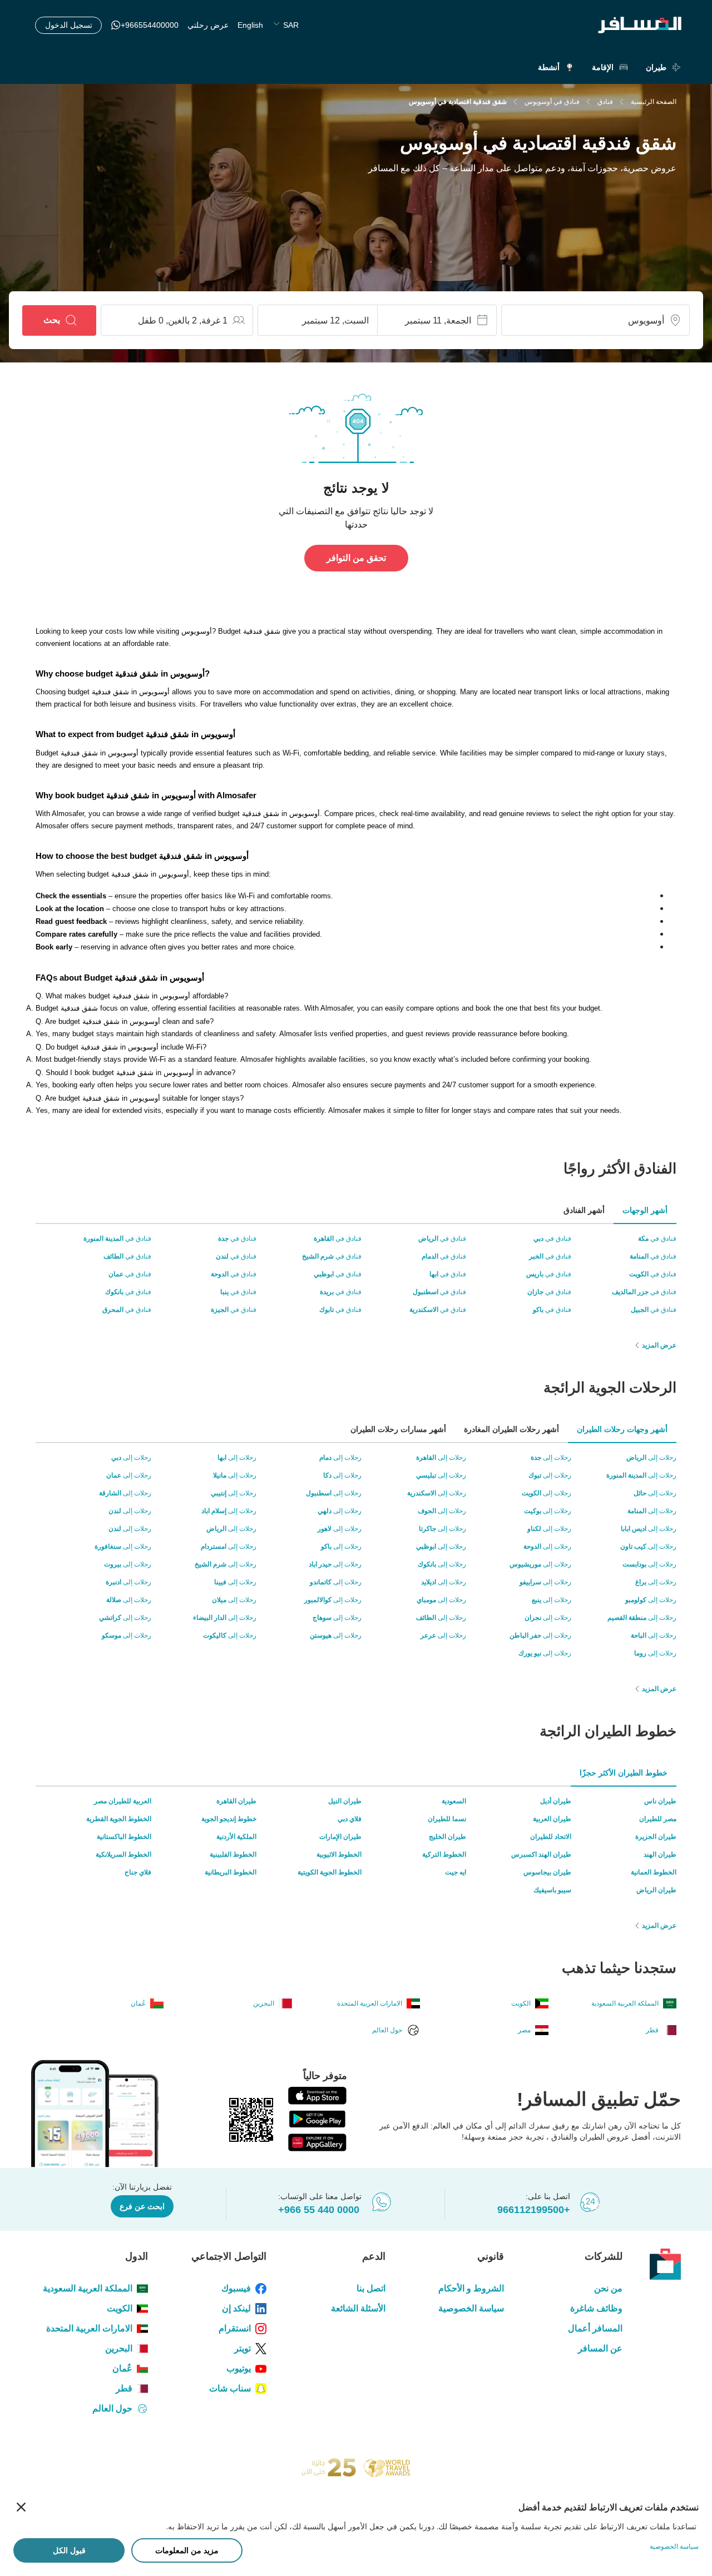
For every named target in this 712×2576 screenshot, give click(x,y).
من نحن (608, 2288)
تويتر (243, 2348)
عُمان (122, 2368)
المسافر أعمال (595, 2328)
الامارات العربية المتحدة (89, 2328)
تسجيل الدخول (69, 25)
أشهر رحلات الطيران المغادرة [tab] (511, 1429)
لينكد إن (236, 2308)
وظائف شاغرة (596, 2308)
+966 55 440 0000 (319, 2210)
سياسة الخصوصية (471, 2308)
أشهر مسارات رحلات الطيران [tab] (398, 1429)
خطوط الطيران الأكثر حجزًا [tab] (624, 1773)
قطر (124, 2388)
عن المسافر (600, 2348)
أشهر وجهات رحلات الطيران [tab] (622, 1429)
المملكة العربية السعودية (88, 2288)
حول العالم (112, 2408)
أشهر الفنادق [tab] (584, 1210)
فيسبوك (236, 2288)
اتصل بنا (371, 2288)
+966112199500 (534, 2210)
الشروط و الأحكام (471, 2288)
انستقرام (235, 2328)
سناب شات (230, 2388)
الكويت (120, 2308)
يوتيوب (239, 2368)
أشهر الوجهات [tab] (645, 1210)
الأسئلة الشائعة (358, 2308)
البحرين (119, 2348)
